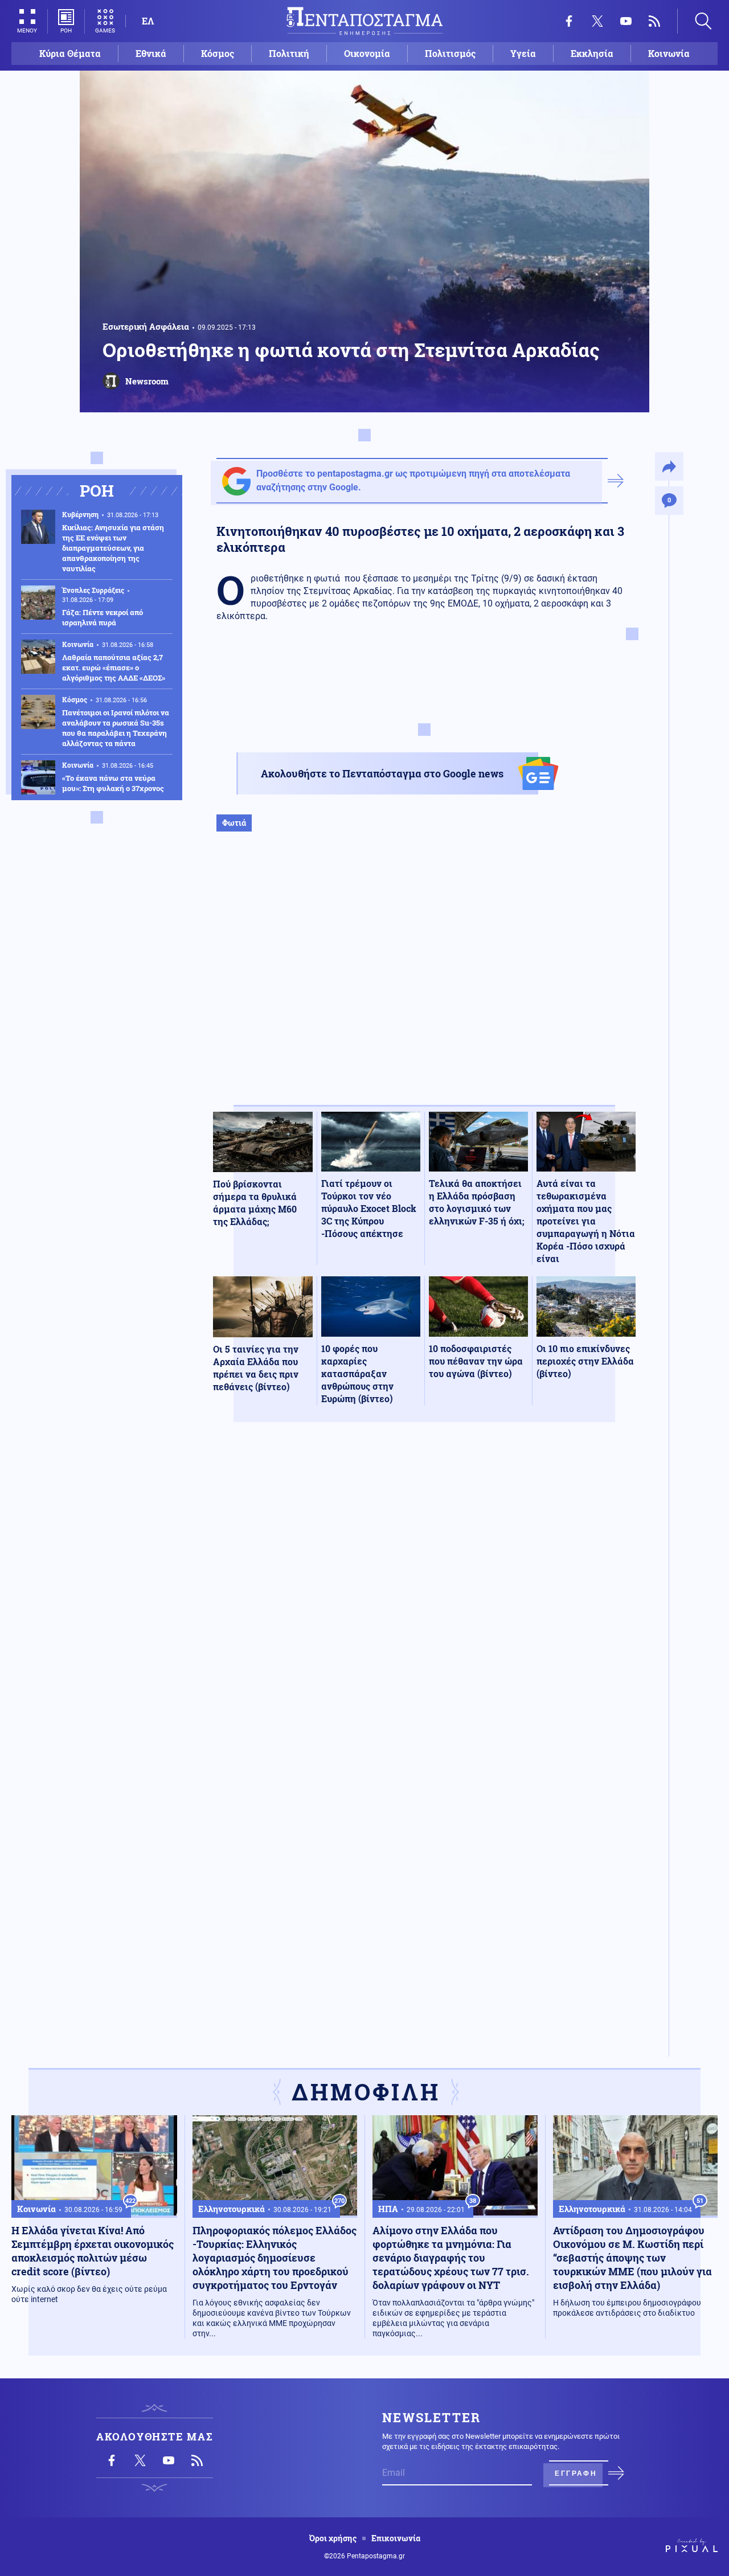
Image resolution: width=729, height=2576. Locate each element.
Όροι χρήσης (333, 2538)
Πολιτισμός (450, 53)
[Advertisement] (424, 980)
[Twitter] (597, 21)
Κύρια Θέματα (70, 53)
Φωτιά (234, 823)
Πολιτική (289, 53)
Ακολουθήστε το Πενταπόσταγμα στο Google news (382, 773)
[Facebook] (569, 21)
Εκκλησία (592, 53)
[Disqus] (424, 1598)
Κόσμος (218, 53)
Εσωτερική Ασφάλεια (146, 326)
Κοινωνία (669, 53)
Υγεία (523, 53)
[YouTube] (626, 21)
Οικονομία (367, 53)
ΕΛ (148, 21)
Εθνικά (151, 53)
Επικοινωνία (396, 2538)
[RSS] (654, 21)
